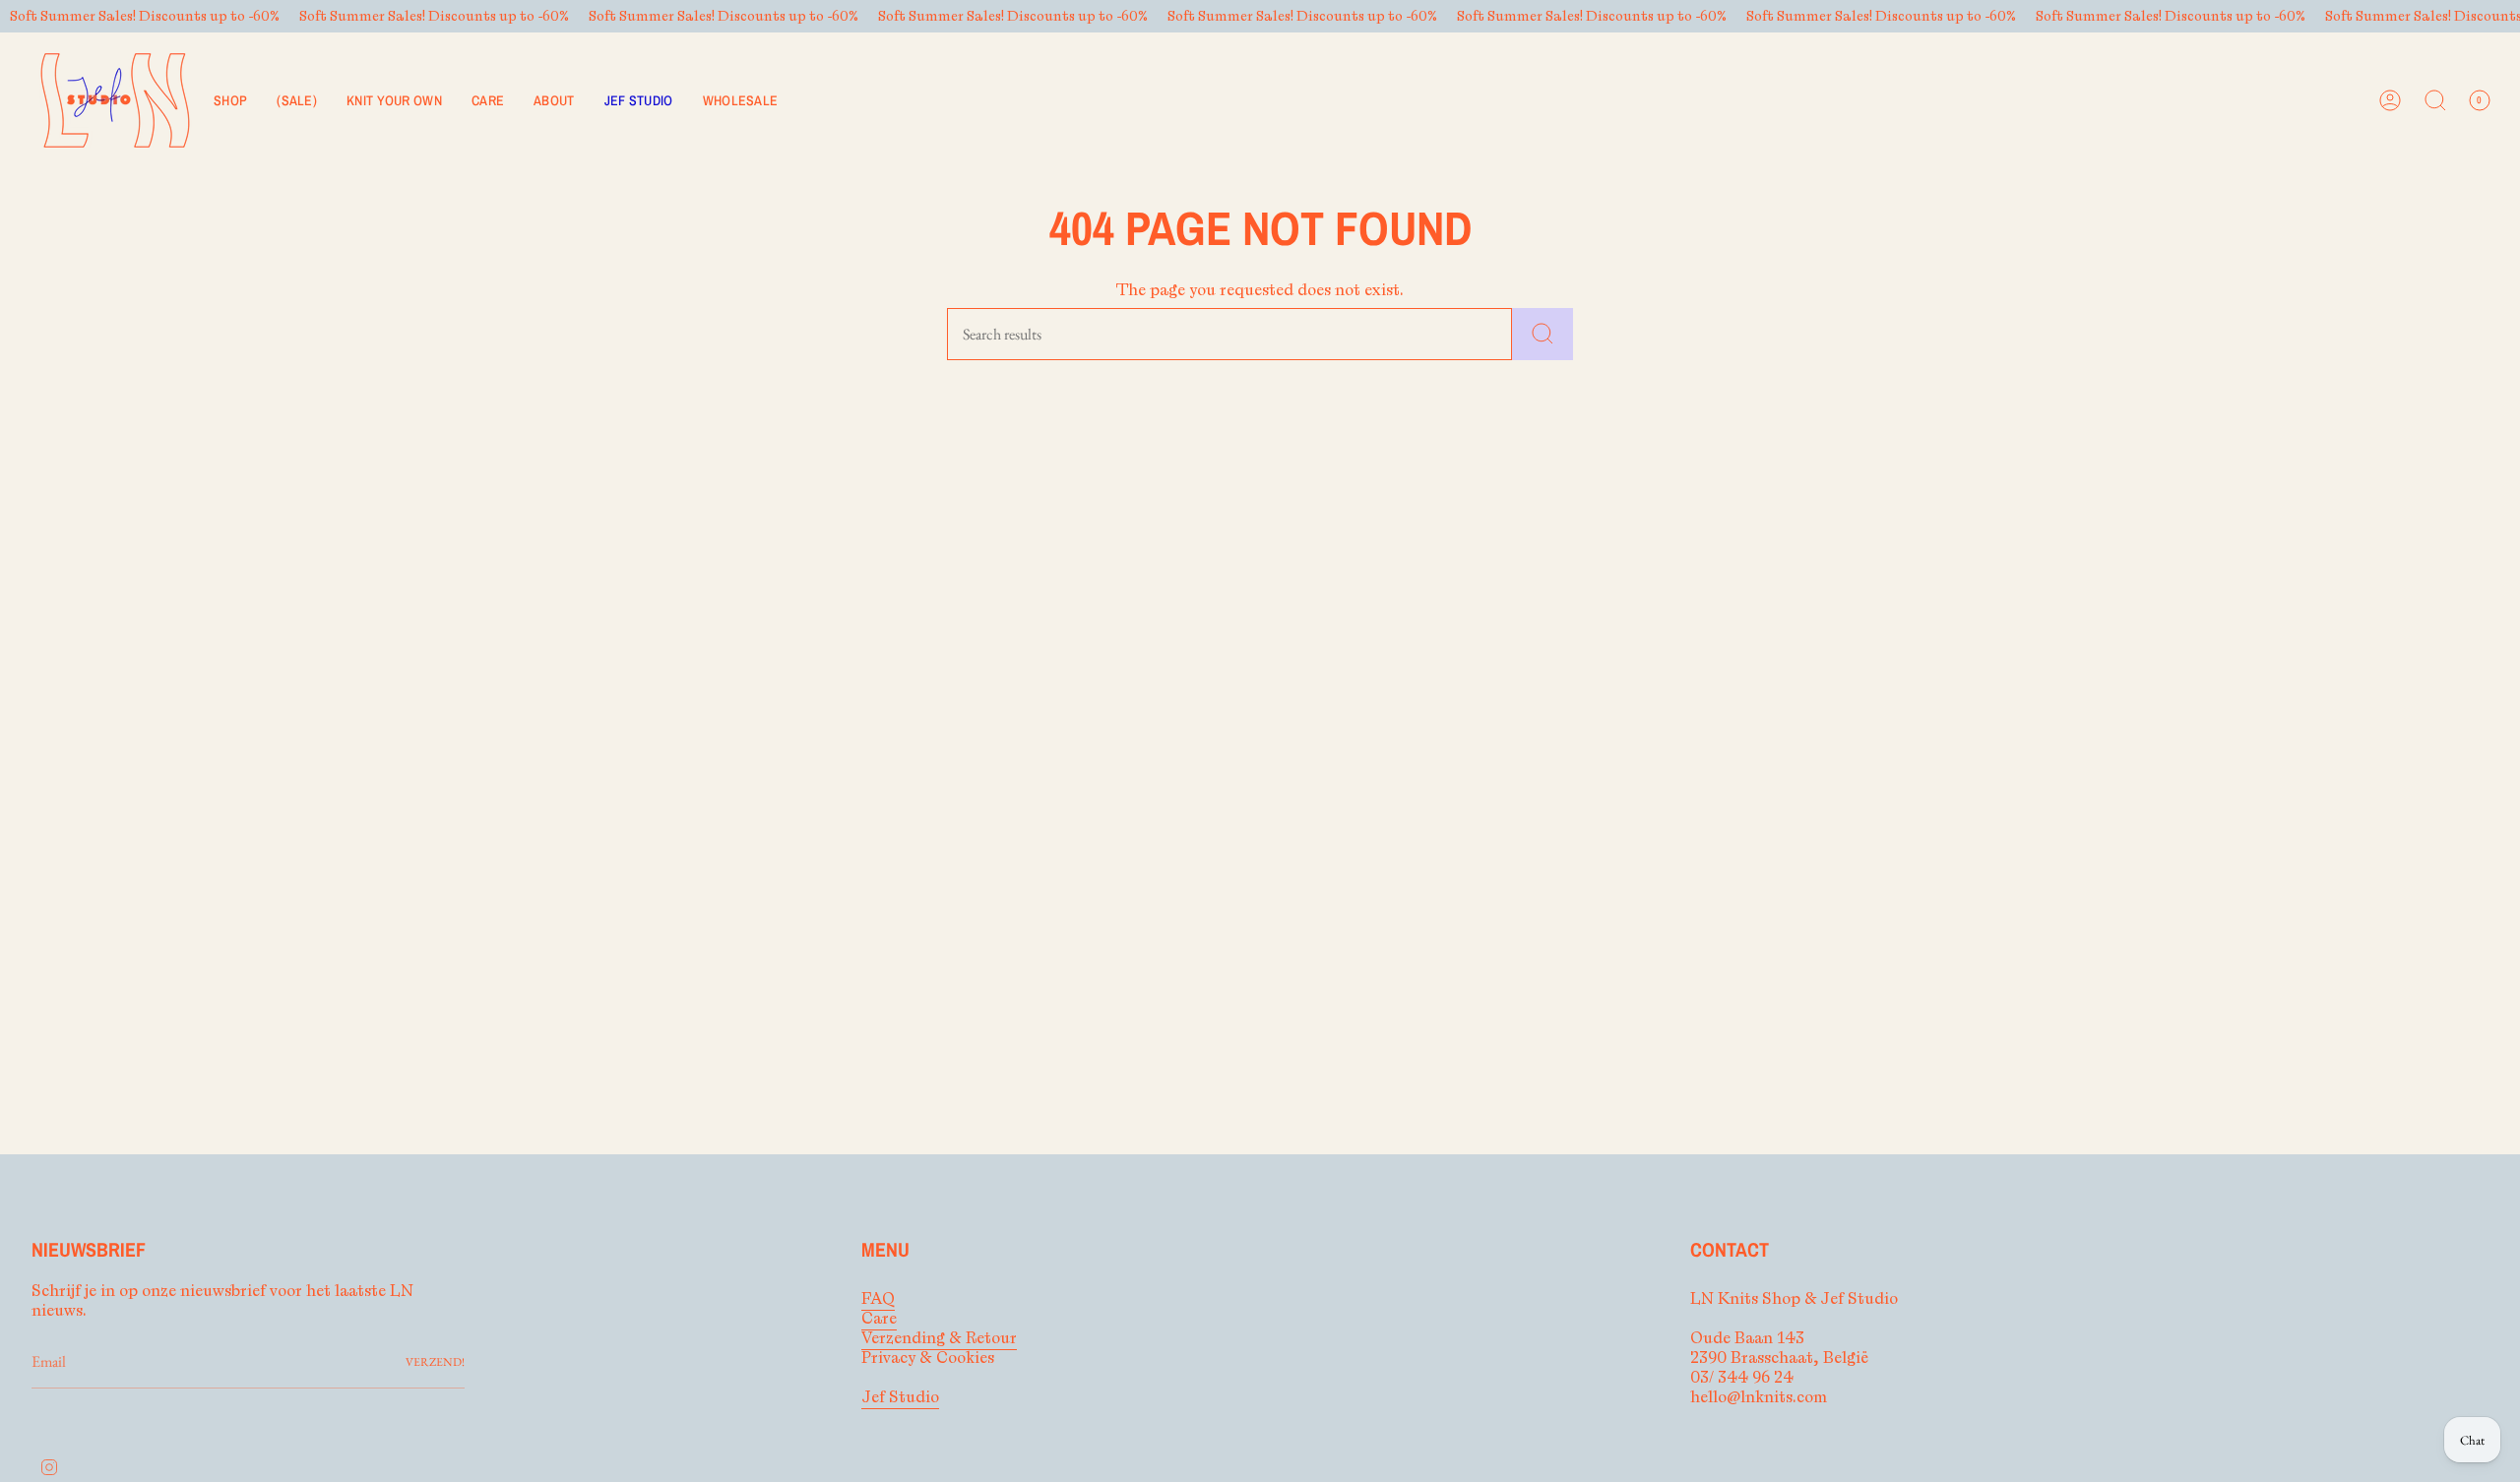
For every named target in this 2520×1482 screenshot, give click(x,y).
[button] (230, 100)
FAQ (878, 1299)
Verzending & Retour (939, 1338)
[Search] (1543, 334)
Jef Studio (900, 1397)
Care (879, 1319)
